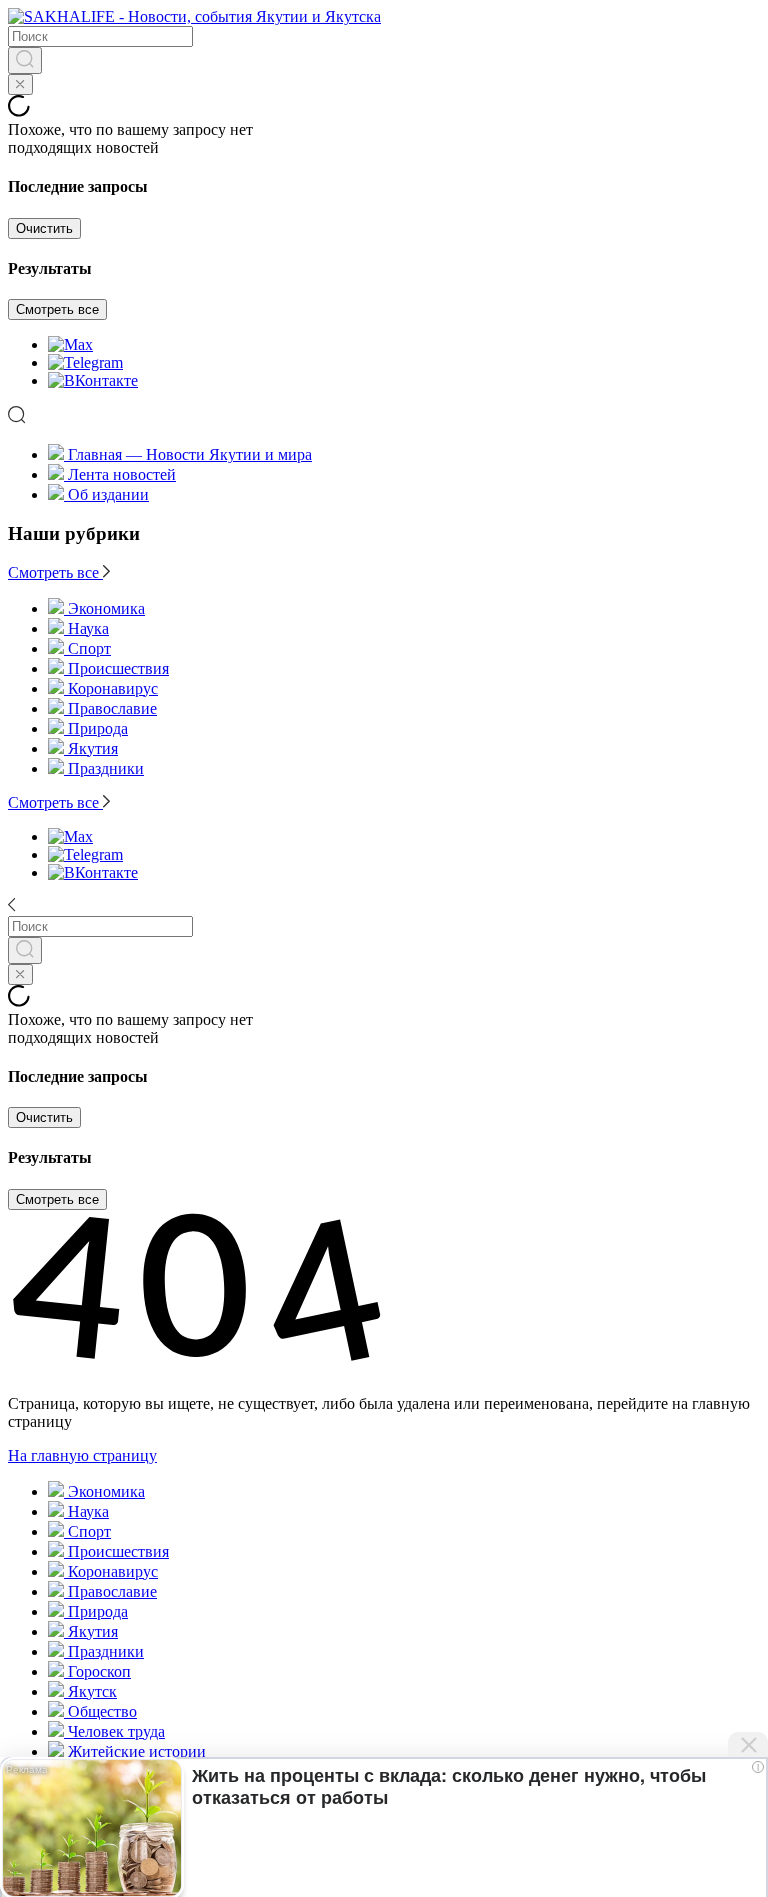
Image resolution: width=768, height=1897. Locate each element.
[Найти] (25, 60)
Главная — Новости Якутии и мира (190, 454)
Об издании (108, 494)
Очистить (44, 228)
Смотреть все (57, 309)
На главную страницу (82, 1455)
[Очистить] (20, 84)
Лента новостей (122, 474)
